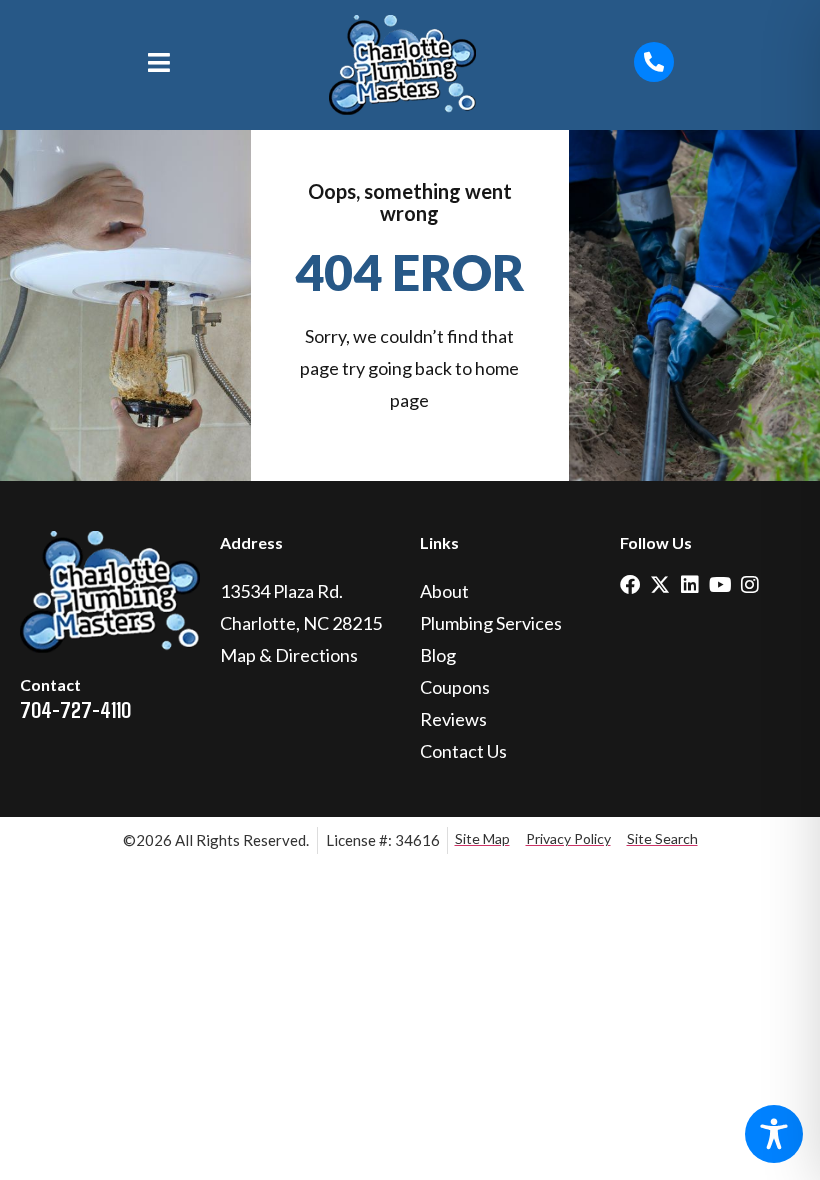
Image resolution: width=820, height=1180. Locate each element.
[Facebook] (630, 585)
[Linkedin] (690, 585)
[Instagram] (750, 585)
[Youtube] (720, 585)
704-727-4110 (75, 709)
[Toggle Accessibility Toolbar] (774, 1134)
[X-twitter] (660, 585)
